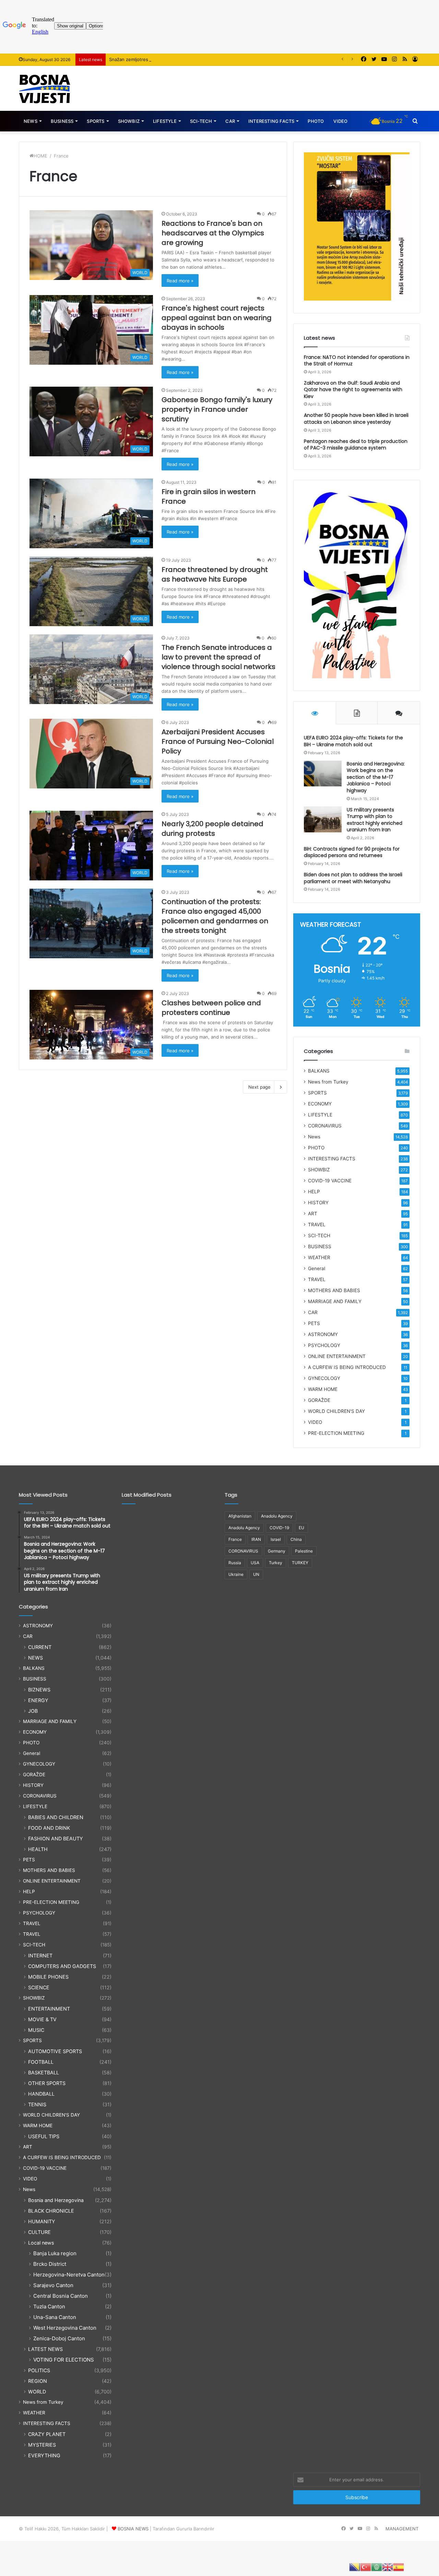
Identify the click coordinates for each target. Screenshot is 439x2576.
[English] (388, 2567)
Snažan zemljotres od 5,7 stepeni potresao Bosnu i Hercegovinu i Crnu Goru (191, 59)
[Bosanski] (355, 2567)
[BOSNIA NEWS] (45, 88)
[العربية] (377, 2567)
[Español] (399, 2567)
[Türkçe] (366, 2567)
